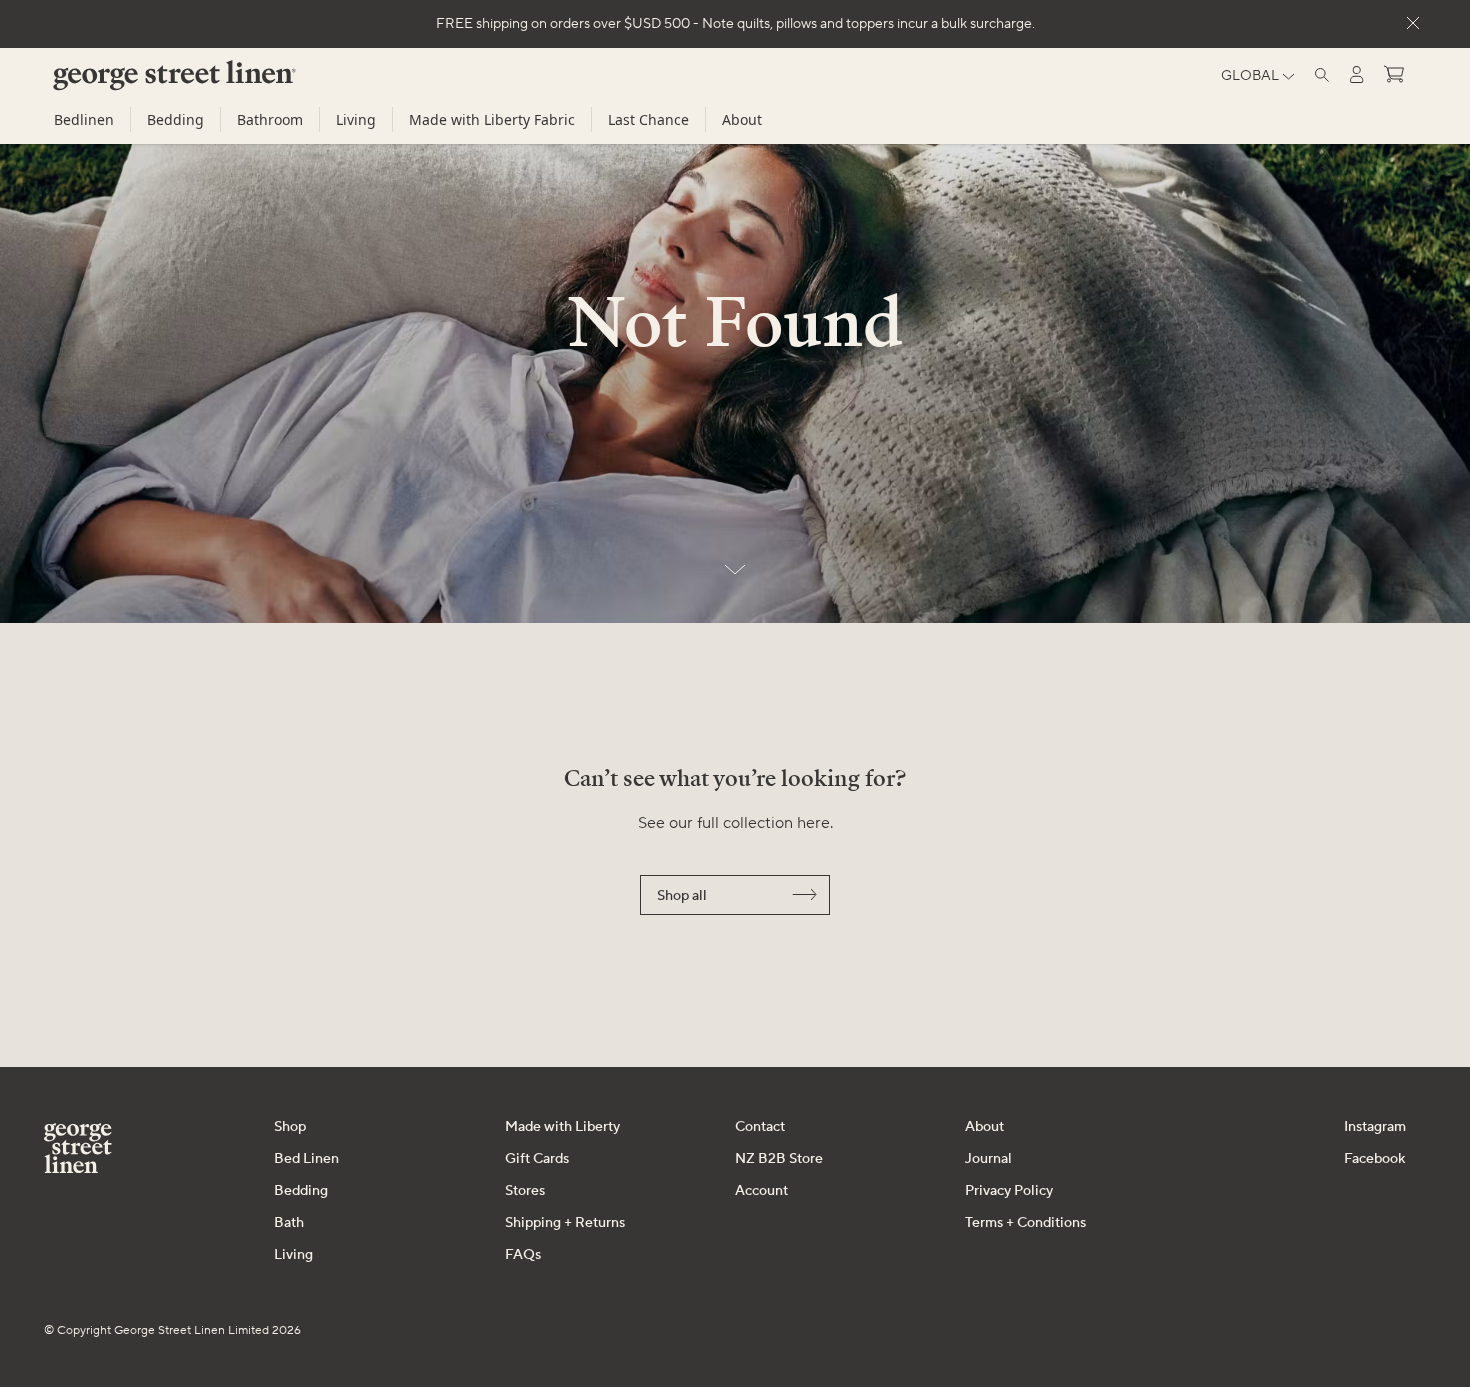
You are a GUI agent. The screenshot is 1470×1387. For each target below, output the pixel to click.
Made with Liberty (562, 1127)
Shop (290, 1127)
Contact (760, 1127)
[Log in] (1357, 74)
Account (761, 1191)
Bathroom (270, 119)
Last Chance (648, 119)
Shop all (682, 896)
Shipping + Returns (565, 1223)
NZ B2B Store (779, 1159)
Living (356, 119)
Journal (988, 1159)
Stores (525, 1191)
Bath (289, 1223)
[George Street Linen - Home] (140, 83)
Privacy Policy (1009, 1191)
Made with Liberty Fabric (492, 119)
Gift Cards (537, 1159)
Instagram (1375, 1127)
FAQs (523, 1255)
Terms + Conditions (1025, 1223)
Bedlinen (84, 119)
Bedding (175, 119)
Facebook (1374, 1159)
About (742, 119)
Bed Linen (306, 1159)
